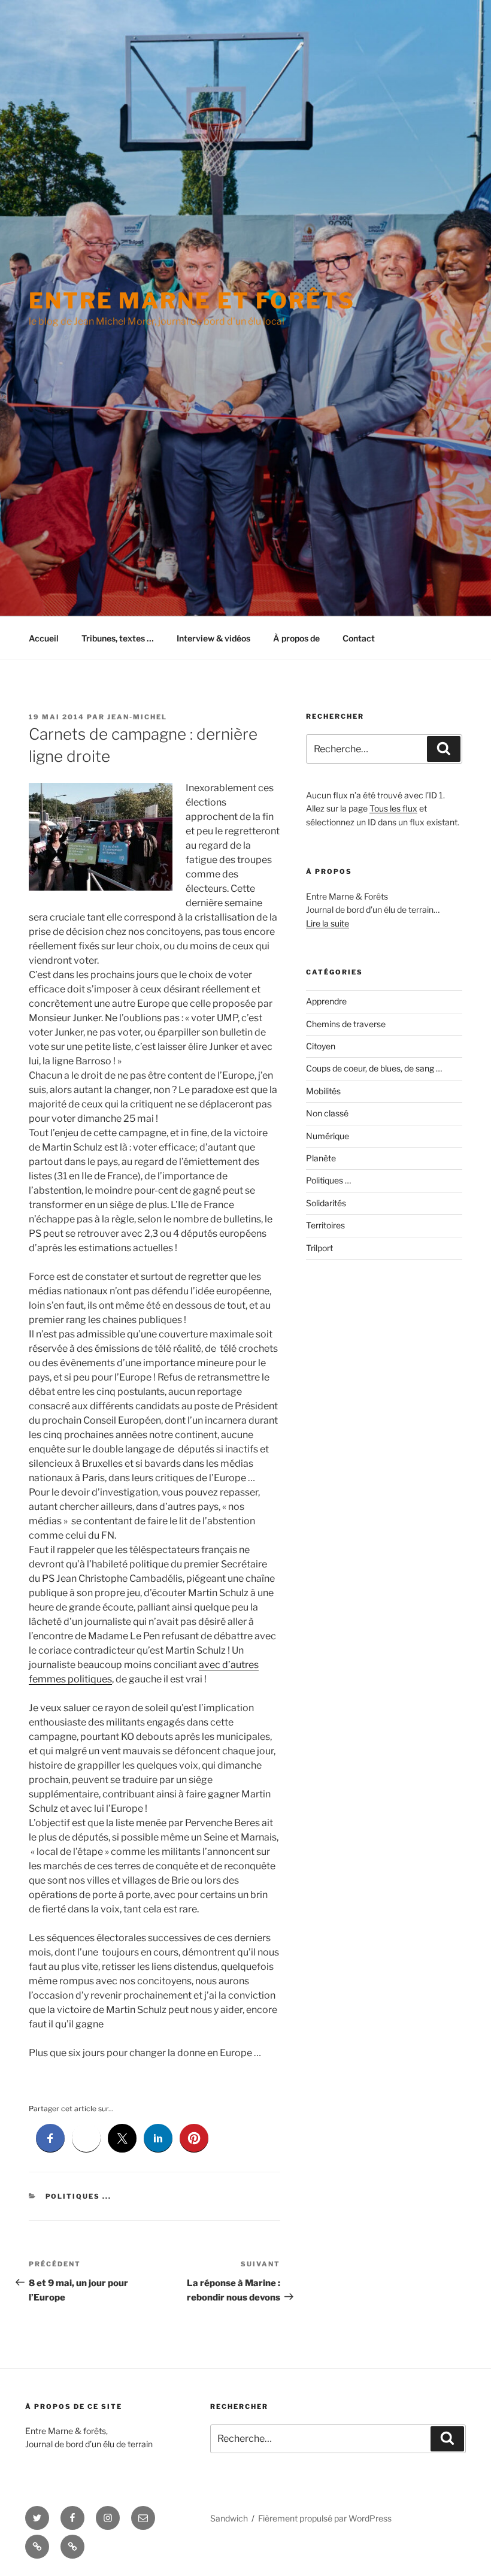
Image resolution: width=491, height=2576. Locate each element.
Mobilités (323, 1091)
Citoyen (321, 1046)
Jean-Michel (137, 717)
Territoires (325, 1225)
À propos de (296, 638)
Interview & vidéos (213, 638)
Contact (359, 638)
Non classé (327, 1113)
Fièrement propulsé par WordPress (325, 2518)
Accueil (44, 638)
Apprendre (326, 1001)
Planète (321, 1158)
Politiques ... (79, 2196)
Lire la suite (328, 923)
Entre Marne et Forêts (192, 301)
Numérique (328, 1136)
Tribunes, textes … (118, 638)
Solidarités (326, 1203)
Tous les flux (393, 808)
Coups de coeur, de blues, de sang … (374, 1068)
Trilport (319, 1248)
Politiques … (328, 1180)
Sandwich (229, 2518)
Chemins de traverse (346, 1024)
